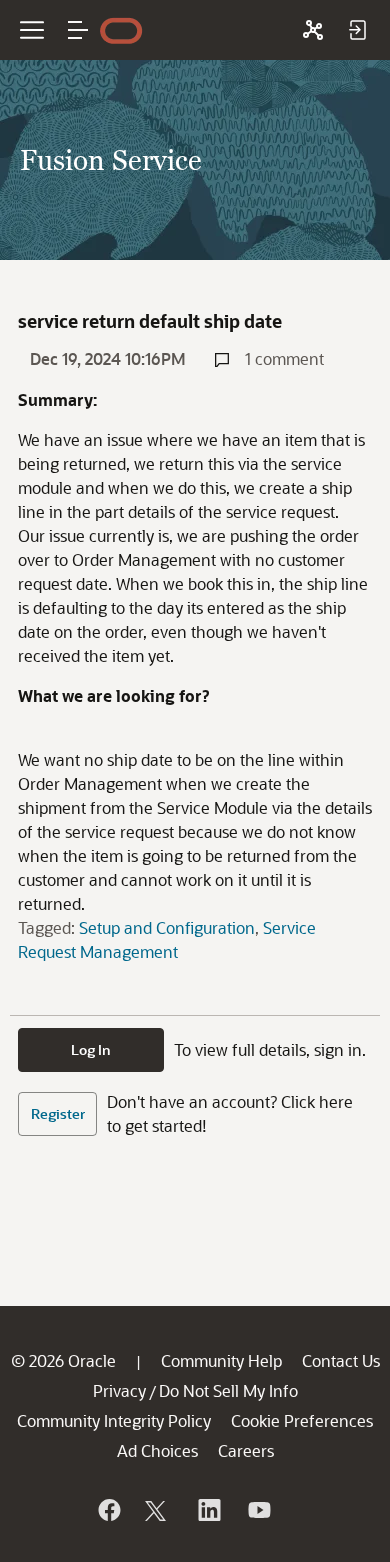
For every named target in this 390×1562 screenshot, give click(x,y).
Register (58, 1113)
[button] (78, 30)
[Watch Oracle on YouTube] (258, 1510)
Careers (246, 1450)
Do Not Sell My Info (228, 1390)
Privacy (119, 1390)
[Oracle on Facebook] (108, 1510)
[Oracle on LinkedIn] (208, 1510)
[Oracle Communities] (313, 30)
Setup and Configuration (167, 927)
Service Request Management (167, 939)
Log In (91, 1049)
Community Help (221, 1360)
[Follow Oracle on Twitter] (158, 1510)
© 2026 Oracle (63, 1360)
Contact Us (341, 1360)
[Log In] (357, 30)
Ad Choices (157, 1450)
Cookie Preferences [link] (302, 1420)
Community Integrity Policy (114, 1420)
